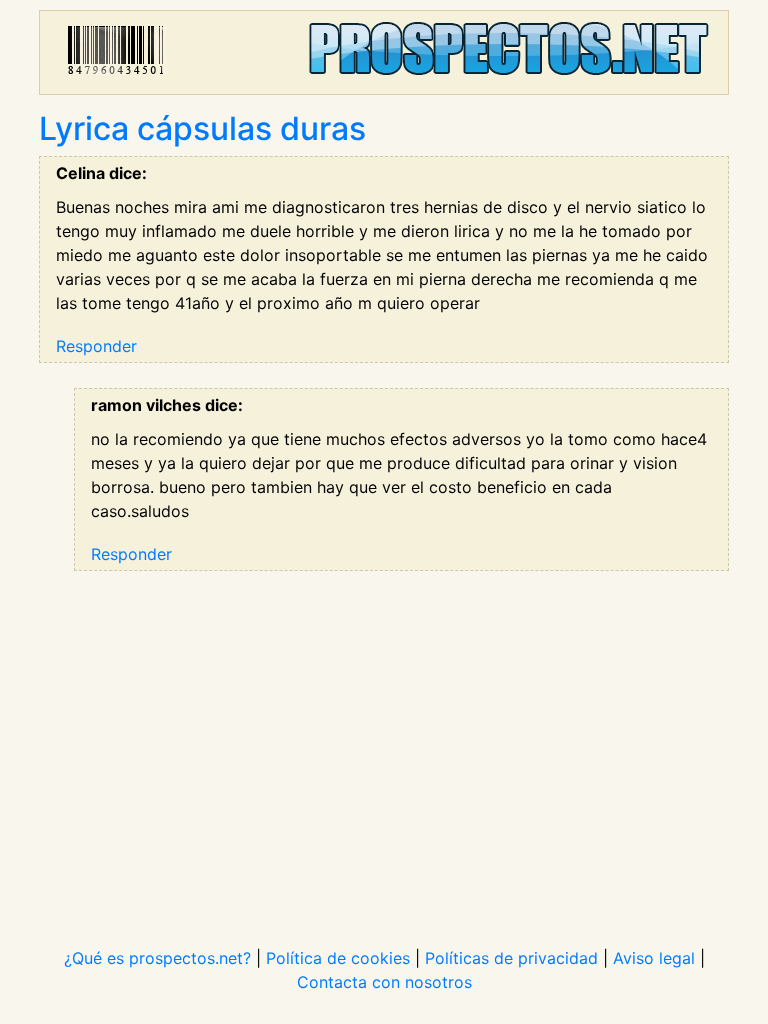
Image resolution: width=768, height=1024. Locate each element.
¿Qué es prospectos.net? (157, 958)
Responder (96, 346)
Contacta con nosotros (384, 982)
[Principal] (384, 52)
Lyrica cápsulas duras (202, 128)
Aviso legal (654, 958)
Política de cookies (338, 958)
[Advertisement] (384, 746)
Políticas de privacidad (511, 958)
